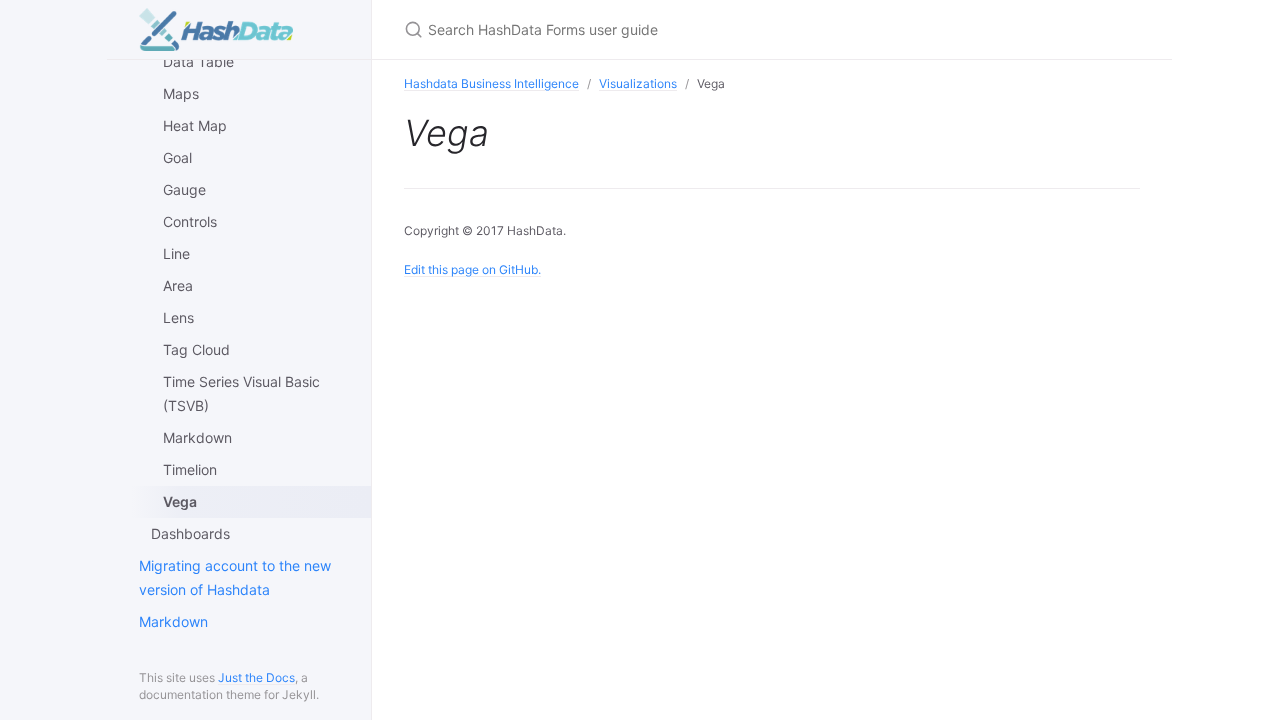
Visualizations (638, 83)
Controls (190, 221)
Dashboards (190, 533)
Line (176, 253)
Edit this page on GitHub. (472, 269)
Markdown (197, 437)
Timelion (190, 469)
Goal (177, 157)
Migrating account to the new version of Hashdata (235, 577)
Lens (178, 317)
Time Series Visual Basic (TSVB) (241, 393)
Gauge (184, 189)
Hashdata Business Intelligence (491, 83)
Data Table (198, 61)
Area (178, 285)
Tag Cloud (196, 349)
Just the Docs (256, 677)
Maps (181, 93)
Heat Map (195, 125)
